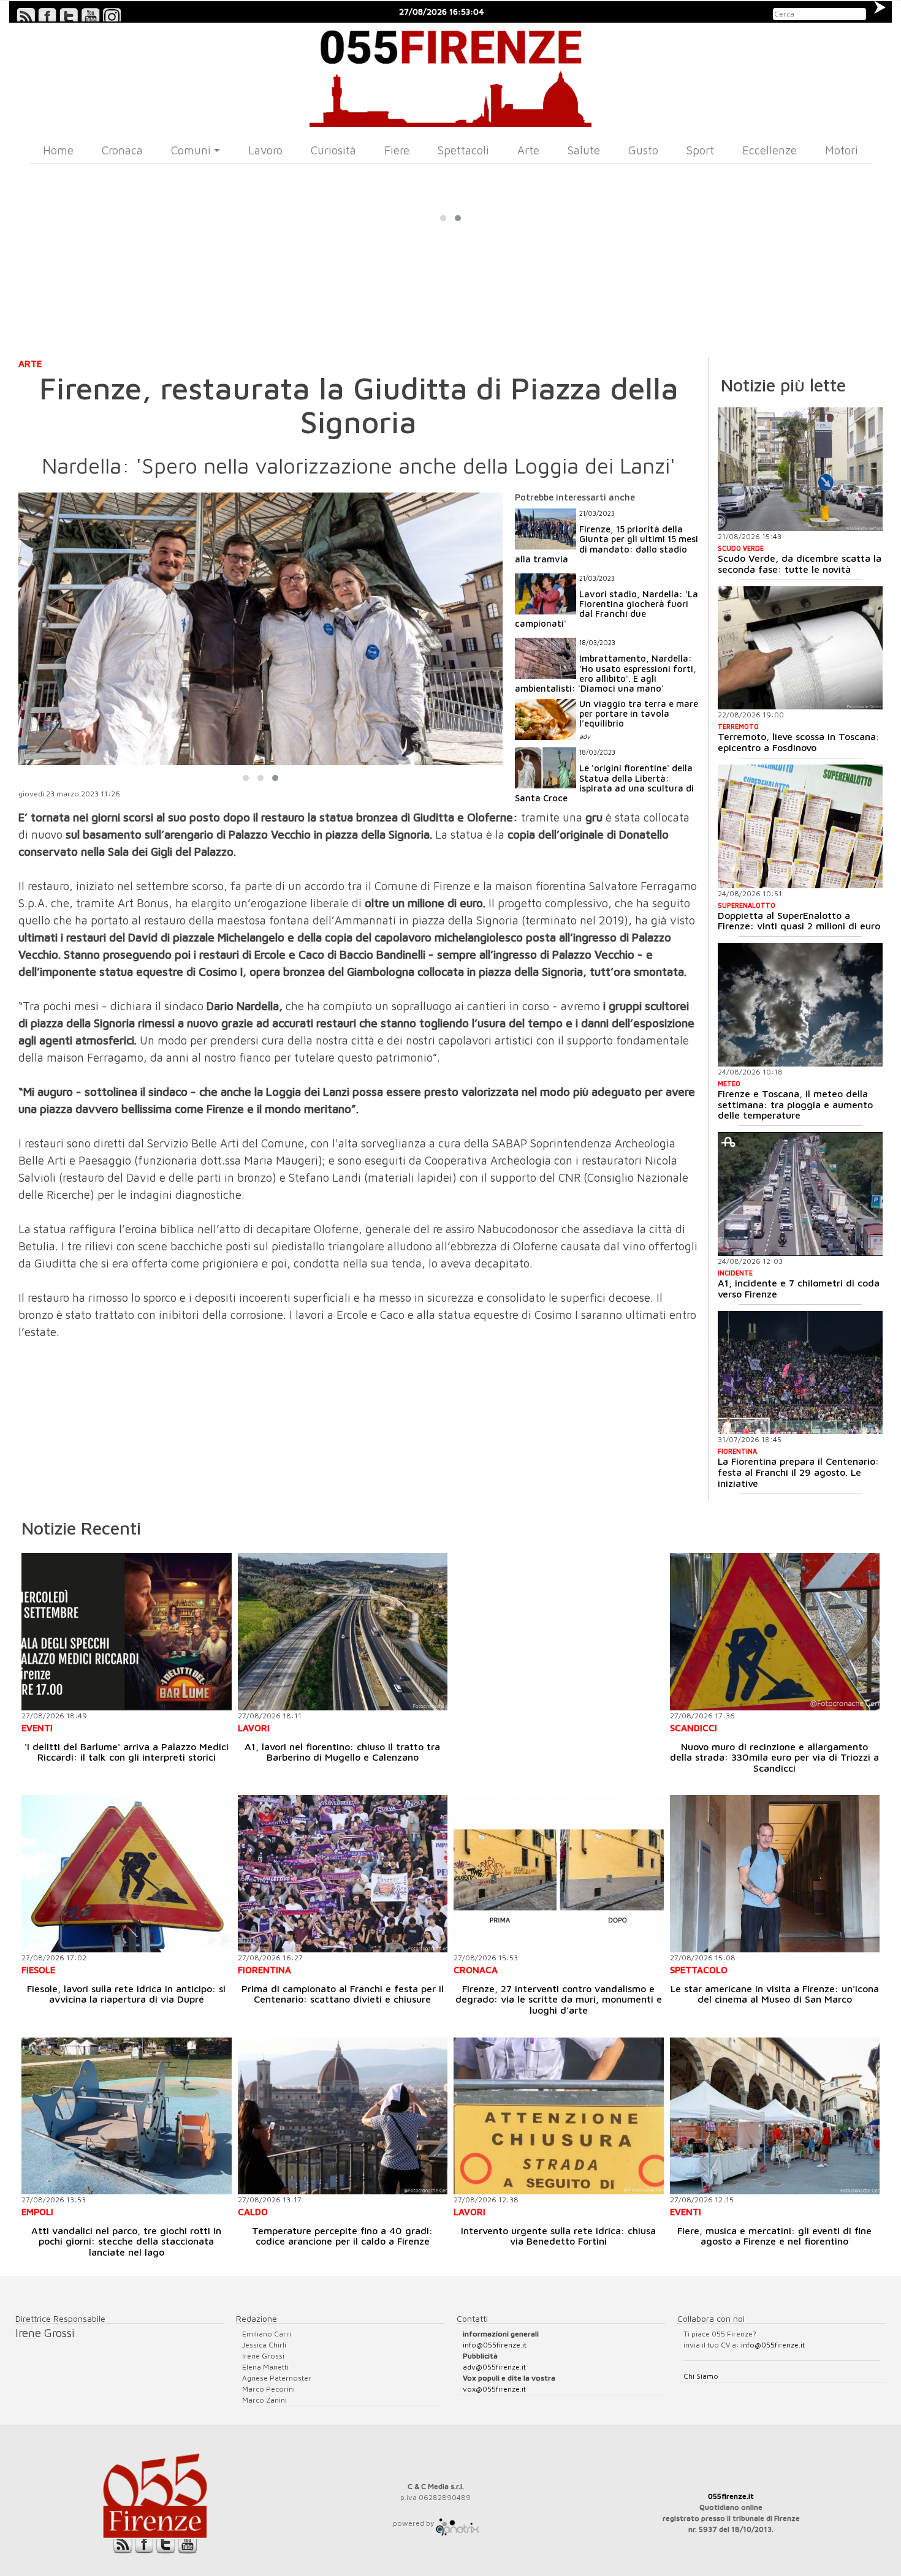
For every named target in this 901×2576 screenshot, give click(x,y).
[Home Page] (450, 75)
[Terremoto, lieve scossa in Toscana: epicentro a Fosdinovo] (800, 648)
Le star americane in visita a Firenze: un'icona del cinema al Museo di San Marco (775, 1994)
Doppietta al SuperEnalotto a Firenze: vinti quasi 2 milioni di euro (799, 921)
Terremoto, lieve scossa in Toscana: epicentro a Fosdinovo (799, 742)
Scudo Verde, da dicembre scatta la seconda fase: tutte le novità (800, 564)
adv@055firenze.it (494, 2367)
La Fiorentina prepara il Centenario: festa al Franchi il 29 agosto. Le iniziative (798, 1472)
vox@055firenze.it (494, 2389)
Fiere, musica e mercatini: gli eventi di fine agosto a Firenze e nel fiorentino (774, 2236)
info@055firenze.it (495, 2345)
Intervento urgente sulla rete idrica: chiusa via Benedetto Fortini (558, 2236)
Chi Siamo (701, 2376)
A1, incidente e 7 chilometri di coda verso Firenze (799, 1288)
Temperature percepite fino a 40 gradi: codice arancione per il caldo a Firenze (342, 2236)
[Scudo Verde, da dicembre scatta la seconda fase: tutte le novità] (800, 469)
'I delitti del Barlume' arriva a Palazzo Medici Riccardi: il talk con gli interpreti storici (127, 1752)
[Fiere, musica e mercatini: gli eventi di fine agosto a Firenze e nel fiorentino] (775, 2116)
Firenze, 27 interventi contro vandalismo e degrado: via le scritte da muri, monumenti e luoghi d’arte (559, 1999)
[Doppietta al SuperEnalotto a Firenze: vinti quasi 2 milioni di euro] (800, 826)
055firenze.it (731, 2496)
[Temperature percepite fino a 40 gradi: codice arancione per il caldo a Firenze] (343, 2116)
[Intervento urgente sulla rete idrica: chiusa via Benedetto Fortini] (559, 2116)
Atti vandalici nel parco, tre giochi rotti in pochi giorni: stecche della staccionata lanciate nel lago (126, 2241)
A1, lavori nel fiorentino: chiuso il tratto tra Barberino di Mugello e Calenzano (342, 1752)
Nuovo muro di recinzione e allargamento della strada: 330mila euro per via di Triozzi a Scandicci (774, 1757)
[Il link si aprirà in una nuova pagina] (457, 2523)
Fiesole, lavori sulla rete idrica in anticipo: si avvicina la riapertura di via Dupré (126, 1994)
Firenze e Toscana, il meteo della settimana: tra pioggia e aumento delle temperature (795, 1104)
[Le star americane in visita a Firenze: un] (775, 1874)
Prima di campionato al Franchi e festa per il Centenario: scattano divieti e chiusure (343, 1994)
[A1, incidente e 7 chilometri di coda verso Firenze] (800, 1194)
